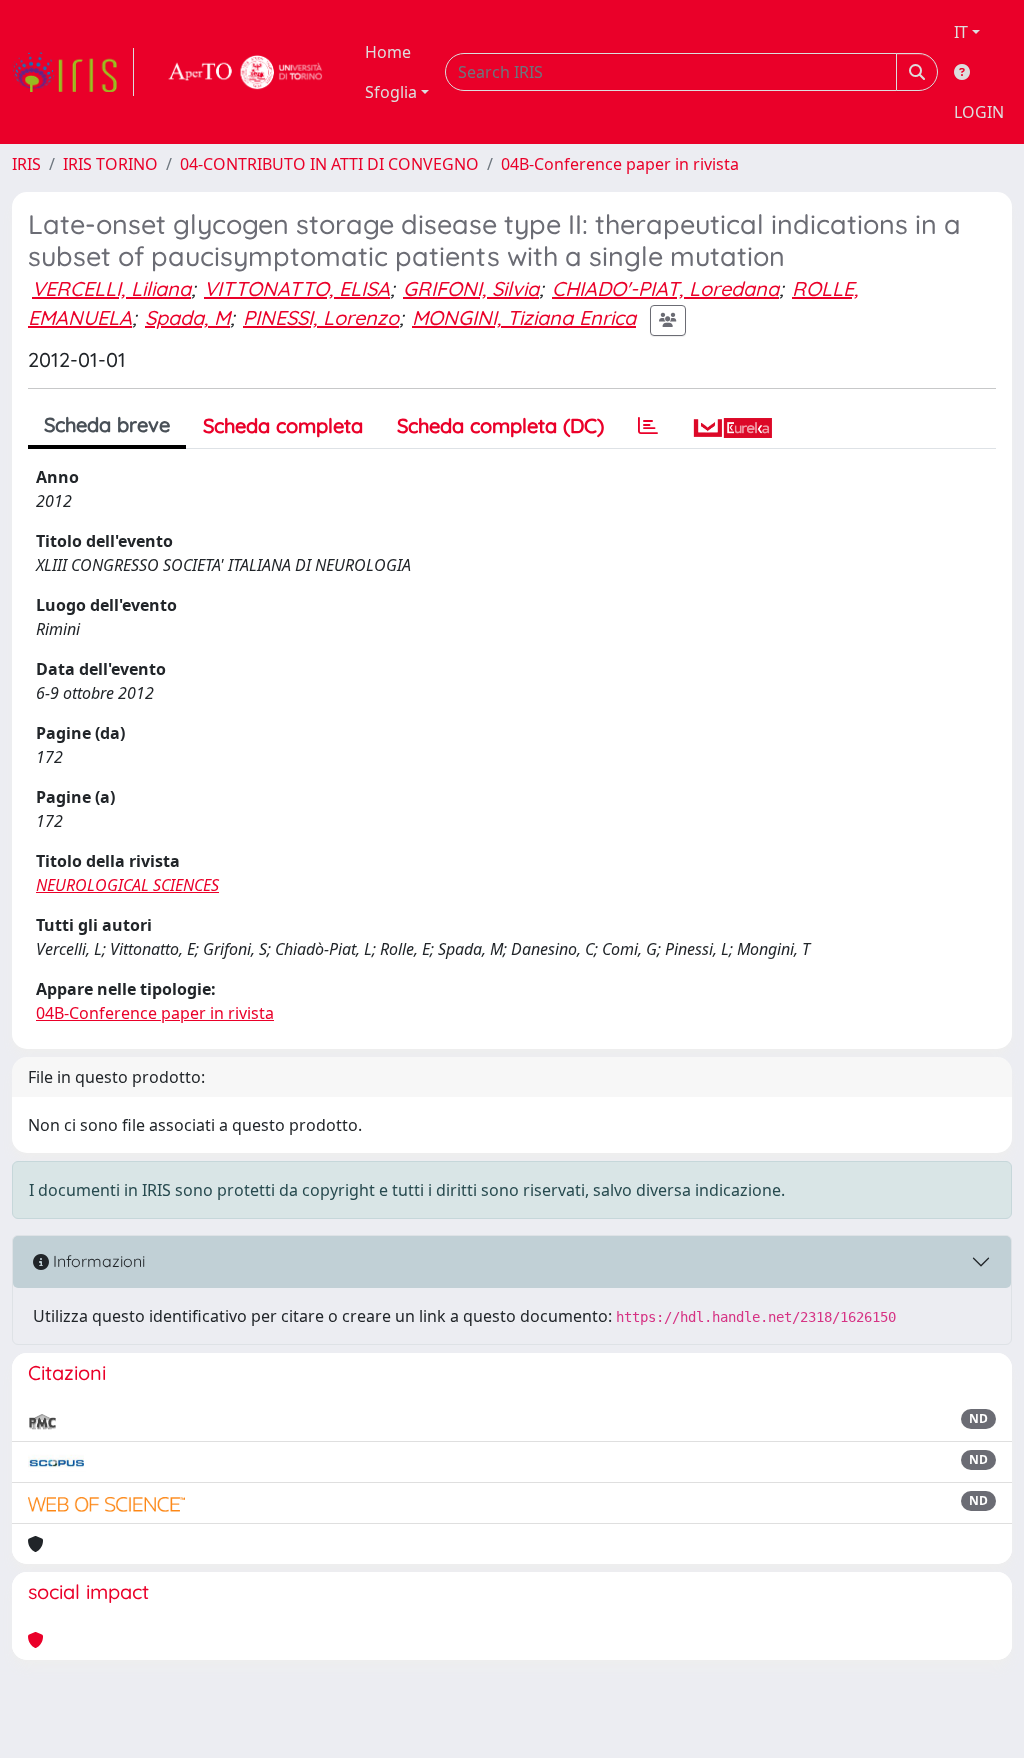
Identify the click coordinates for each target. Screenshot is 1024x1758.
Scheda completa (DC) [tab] (500, 425)
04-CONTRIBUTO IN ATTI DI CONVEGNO (329, 164)
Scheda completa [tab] (283, 425)
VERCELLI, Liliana (111, 288)
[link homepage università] (246, 72)
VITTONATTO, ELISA (297, 288)
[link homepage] (73, 72)
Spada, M (187, 317)
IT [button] (961, 32)
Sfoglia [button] (391, 92)
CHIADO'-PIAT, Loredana (665, 288)
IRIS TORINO (110, 164)
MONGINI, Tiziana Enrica (524, 317)
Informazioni (97, 1261)
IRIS (26, 164)
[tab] (648, 426)
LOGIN (979, 112)
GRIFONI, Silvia (471, 288)
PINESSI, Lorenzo (321, 317)
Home (388, 52)
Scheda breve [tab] (107, 424)
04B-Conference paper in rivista (620, 164)
